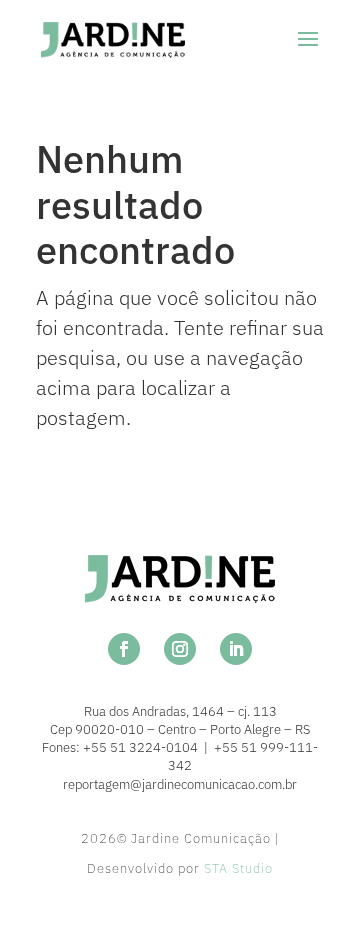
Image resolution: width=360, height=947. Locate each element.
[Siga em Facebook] (124, 649)
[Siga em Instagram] (180, 649)
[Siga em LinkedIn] (236, 649)
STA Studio (238, 868)
